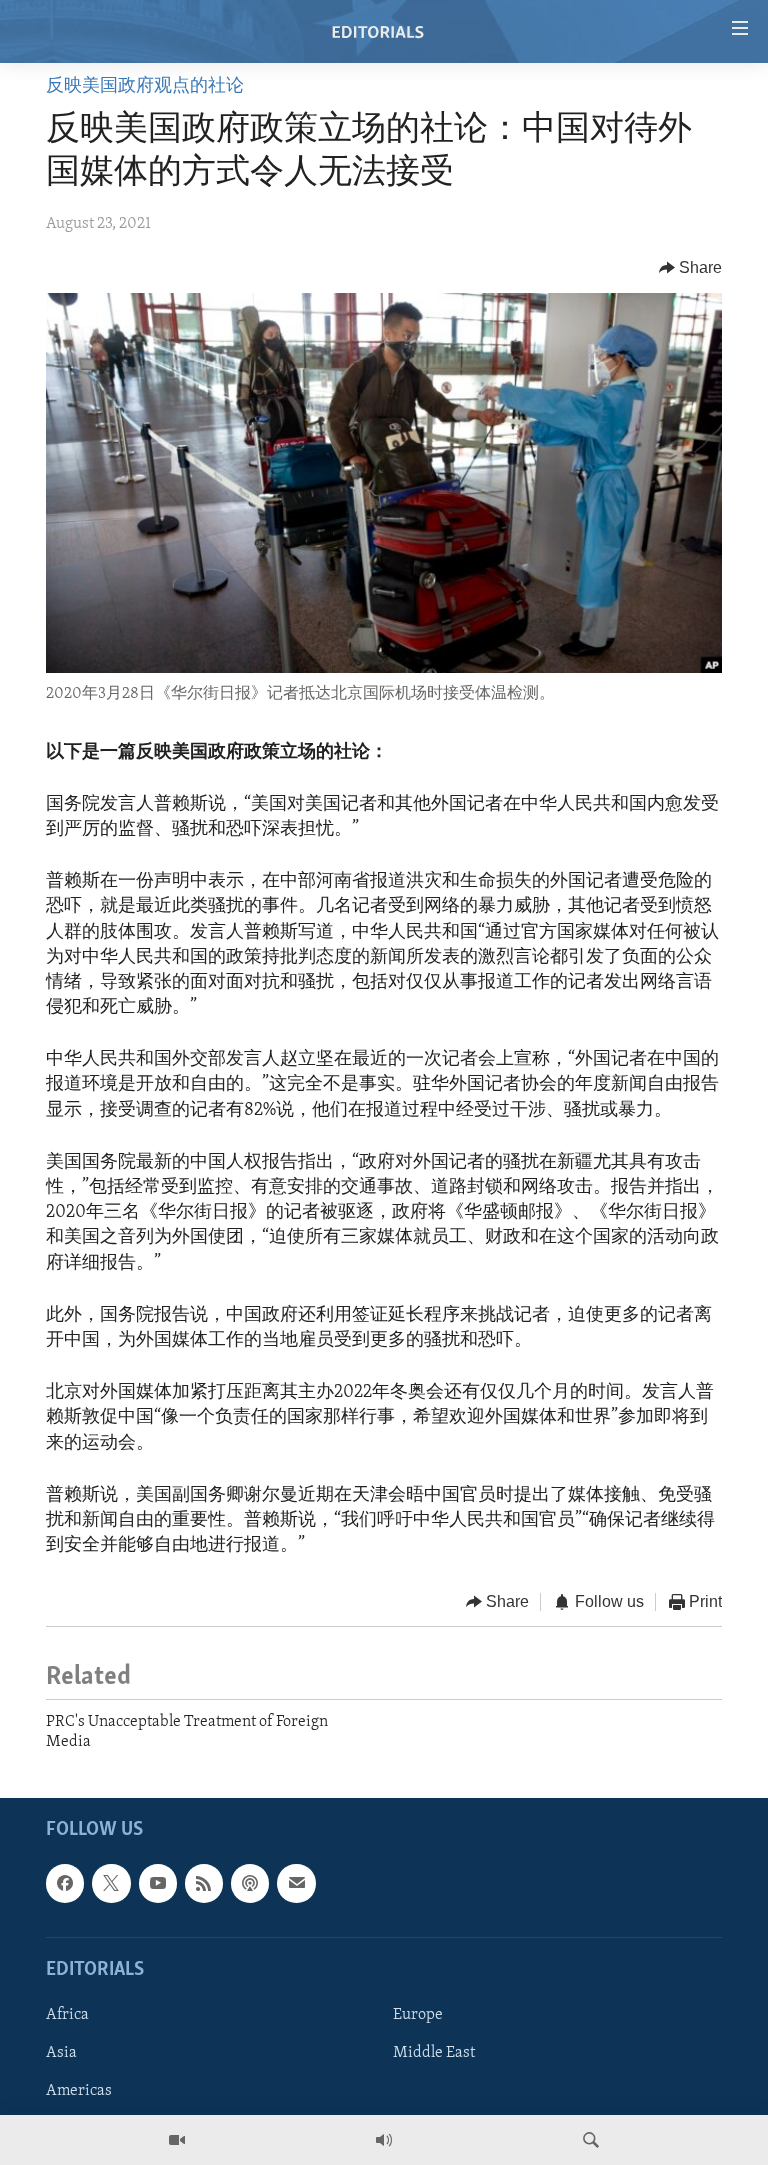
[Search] (591, 2140)
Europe (418, 2015)
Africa (67, 2015)
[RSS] (204, 1884)
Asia (61, 2053)
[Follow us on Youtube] (158, 1884)
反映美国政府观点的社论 (145, 87)
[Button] (691, 268)
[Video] (177, 2140)
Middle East (434, 2053)
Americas (79, 2092)
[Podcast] (250, 1884)
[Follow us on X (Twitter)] (111, 1884)
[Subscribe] (296, 1884)
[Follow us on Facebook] (65, 1884)
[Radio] (384, 2140)
